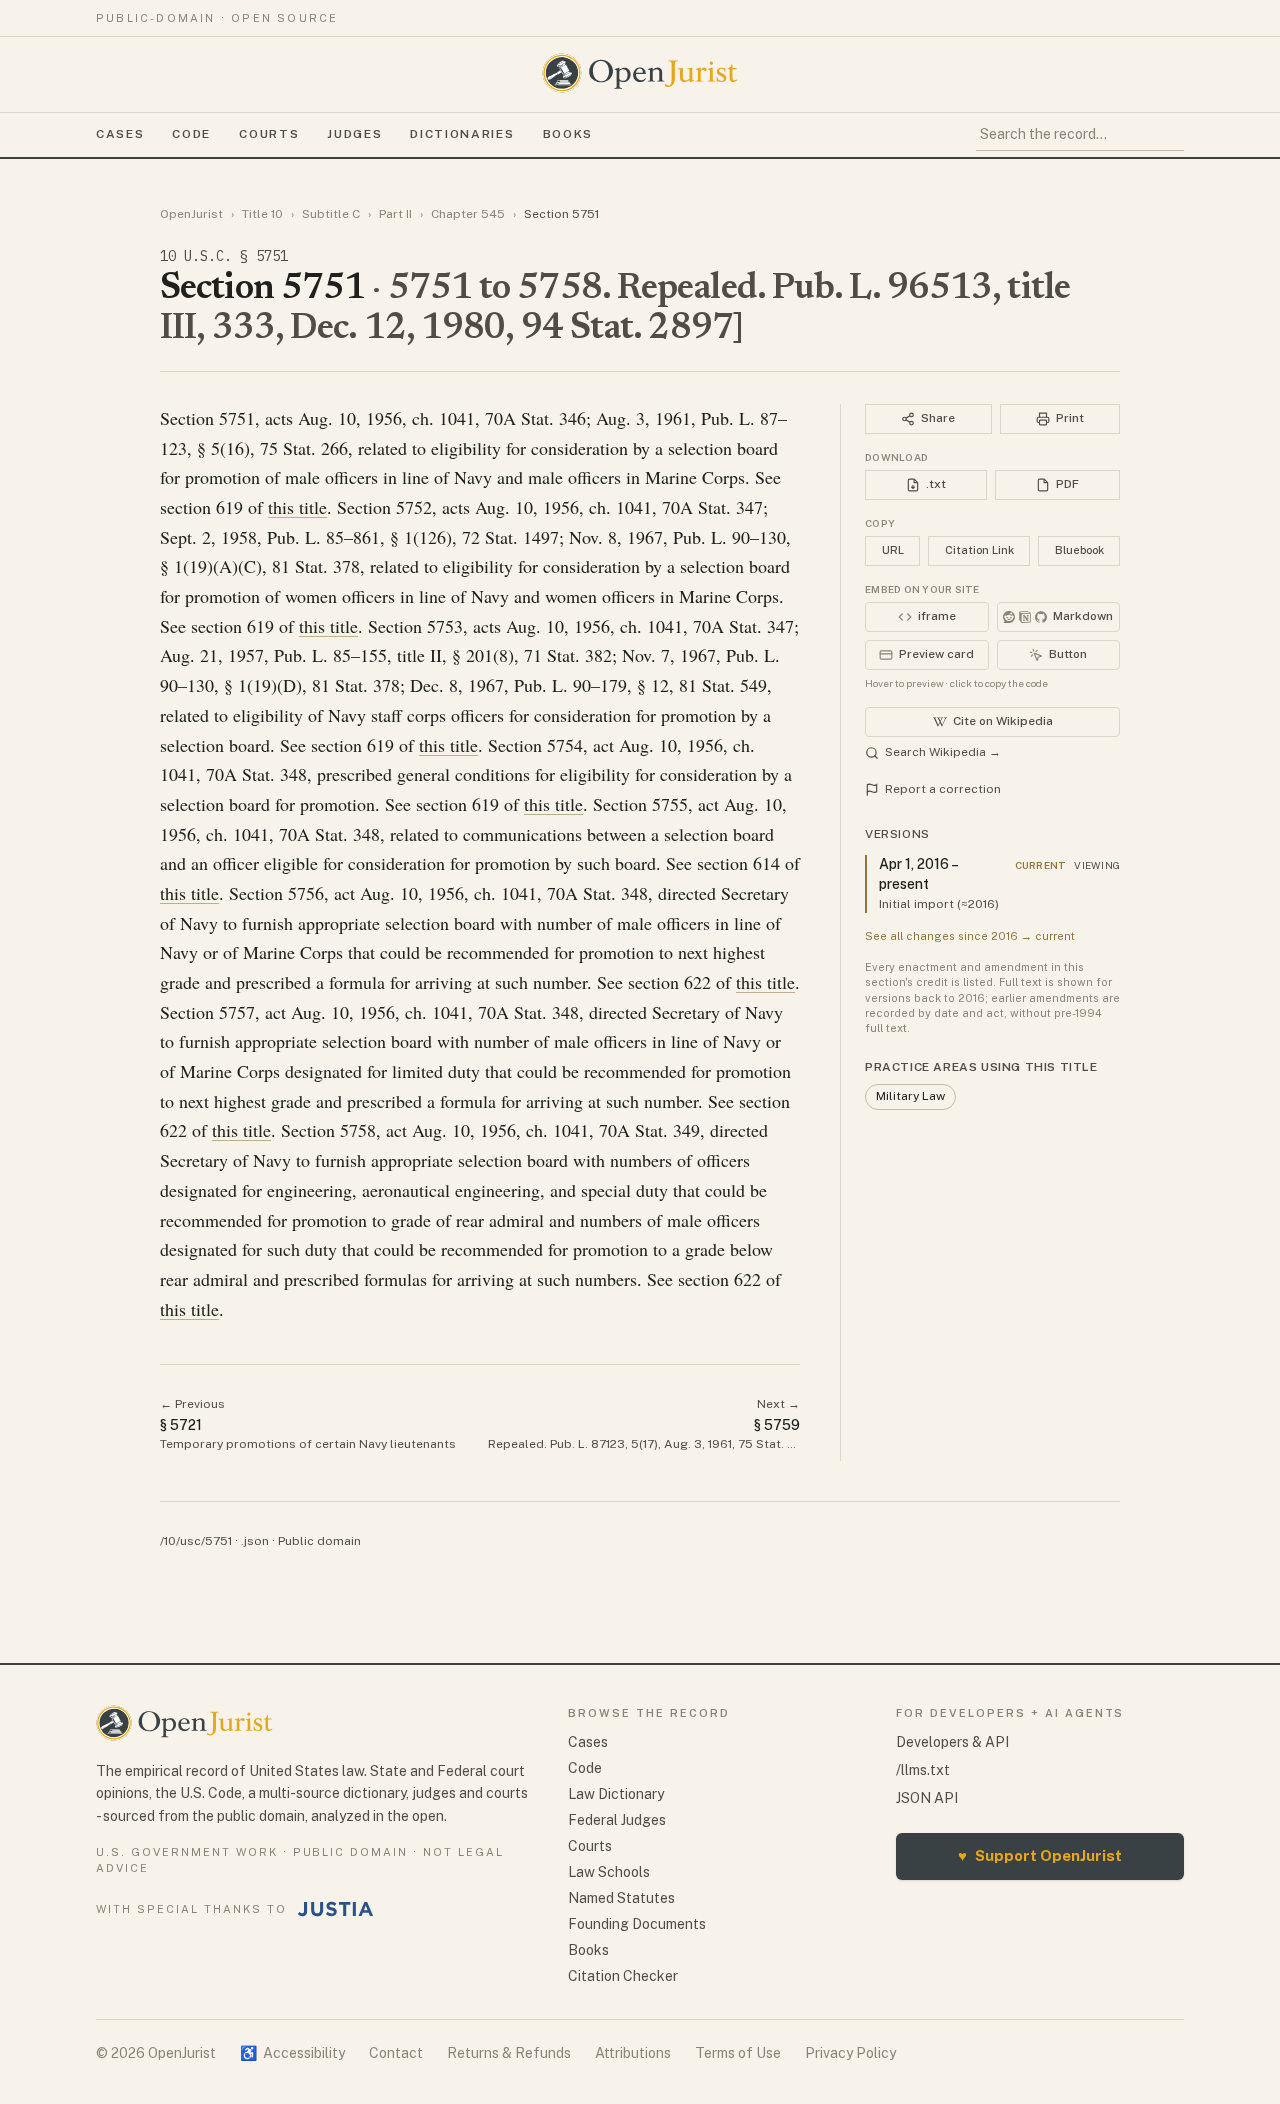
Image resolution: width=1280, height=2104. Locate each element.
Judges (354, 134)
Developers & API (952, 1742)
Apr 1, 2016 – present (918, 874)
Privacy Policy (850, 2053)
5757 (237, 1012)
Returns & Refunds (509, 2053)
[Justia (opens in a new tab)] (336, 1909)
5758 (358, 1130)
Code (191, 134)
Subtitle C (331, 214)
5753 (445, 626)
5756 (306, 893)
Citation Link (979, 550)
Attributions (633, 2053)
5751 (237, 418)
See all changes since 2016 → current (970, 936)
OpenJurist (191, 214)
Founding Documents (637, 1924)
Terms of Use (738, 2053)
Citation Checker (623, 1976)
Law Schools (609, 1872)
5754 (565, 745)
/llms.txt (923, 1770)
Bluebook (1079, 550)
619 (229, 507)
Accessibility (292, 2053)
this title (297, 507)
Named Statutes (621, 1898)
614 (766, 863)
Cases (120, 134)
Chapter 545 (468, 214)
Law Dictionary (616, 1794)
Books (568, 134)
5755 (670, 804)
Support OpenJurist (1040, 1855)
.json (255, 1541)
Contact (396, 2053)
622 (697, 982)
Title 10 (262, 214)
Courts (269, 134)
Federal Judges (617, 1820)
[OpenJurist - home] (640, 73)
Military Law (910, 1096)
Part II (395, 214)
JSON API (927, 1798)
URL (893, 550)
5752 (414, 507)
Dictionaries (462, 134)
